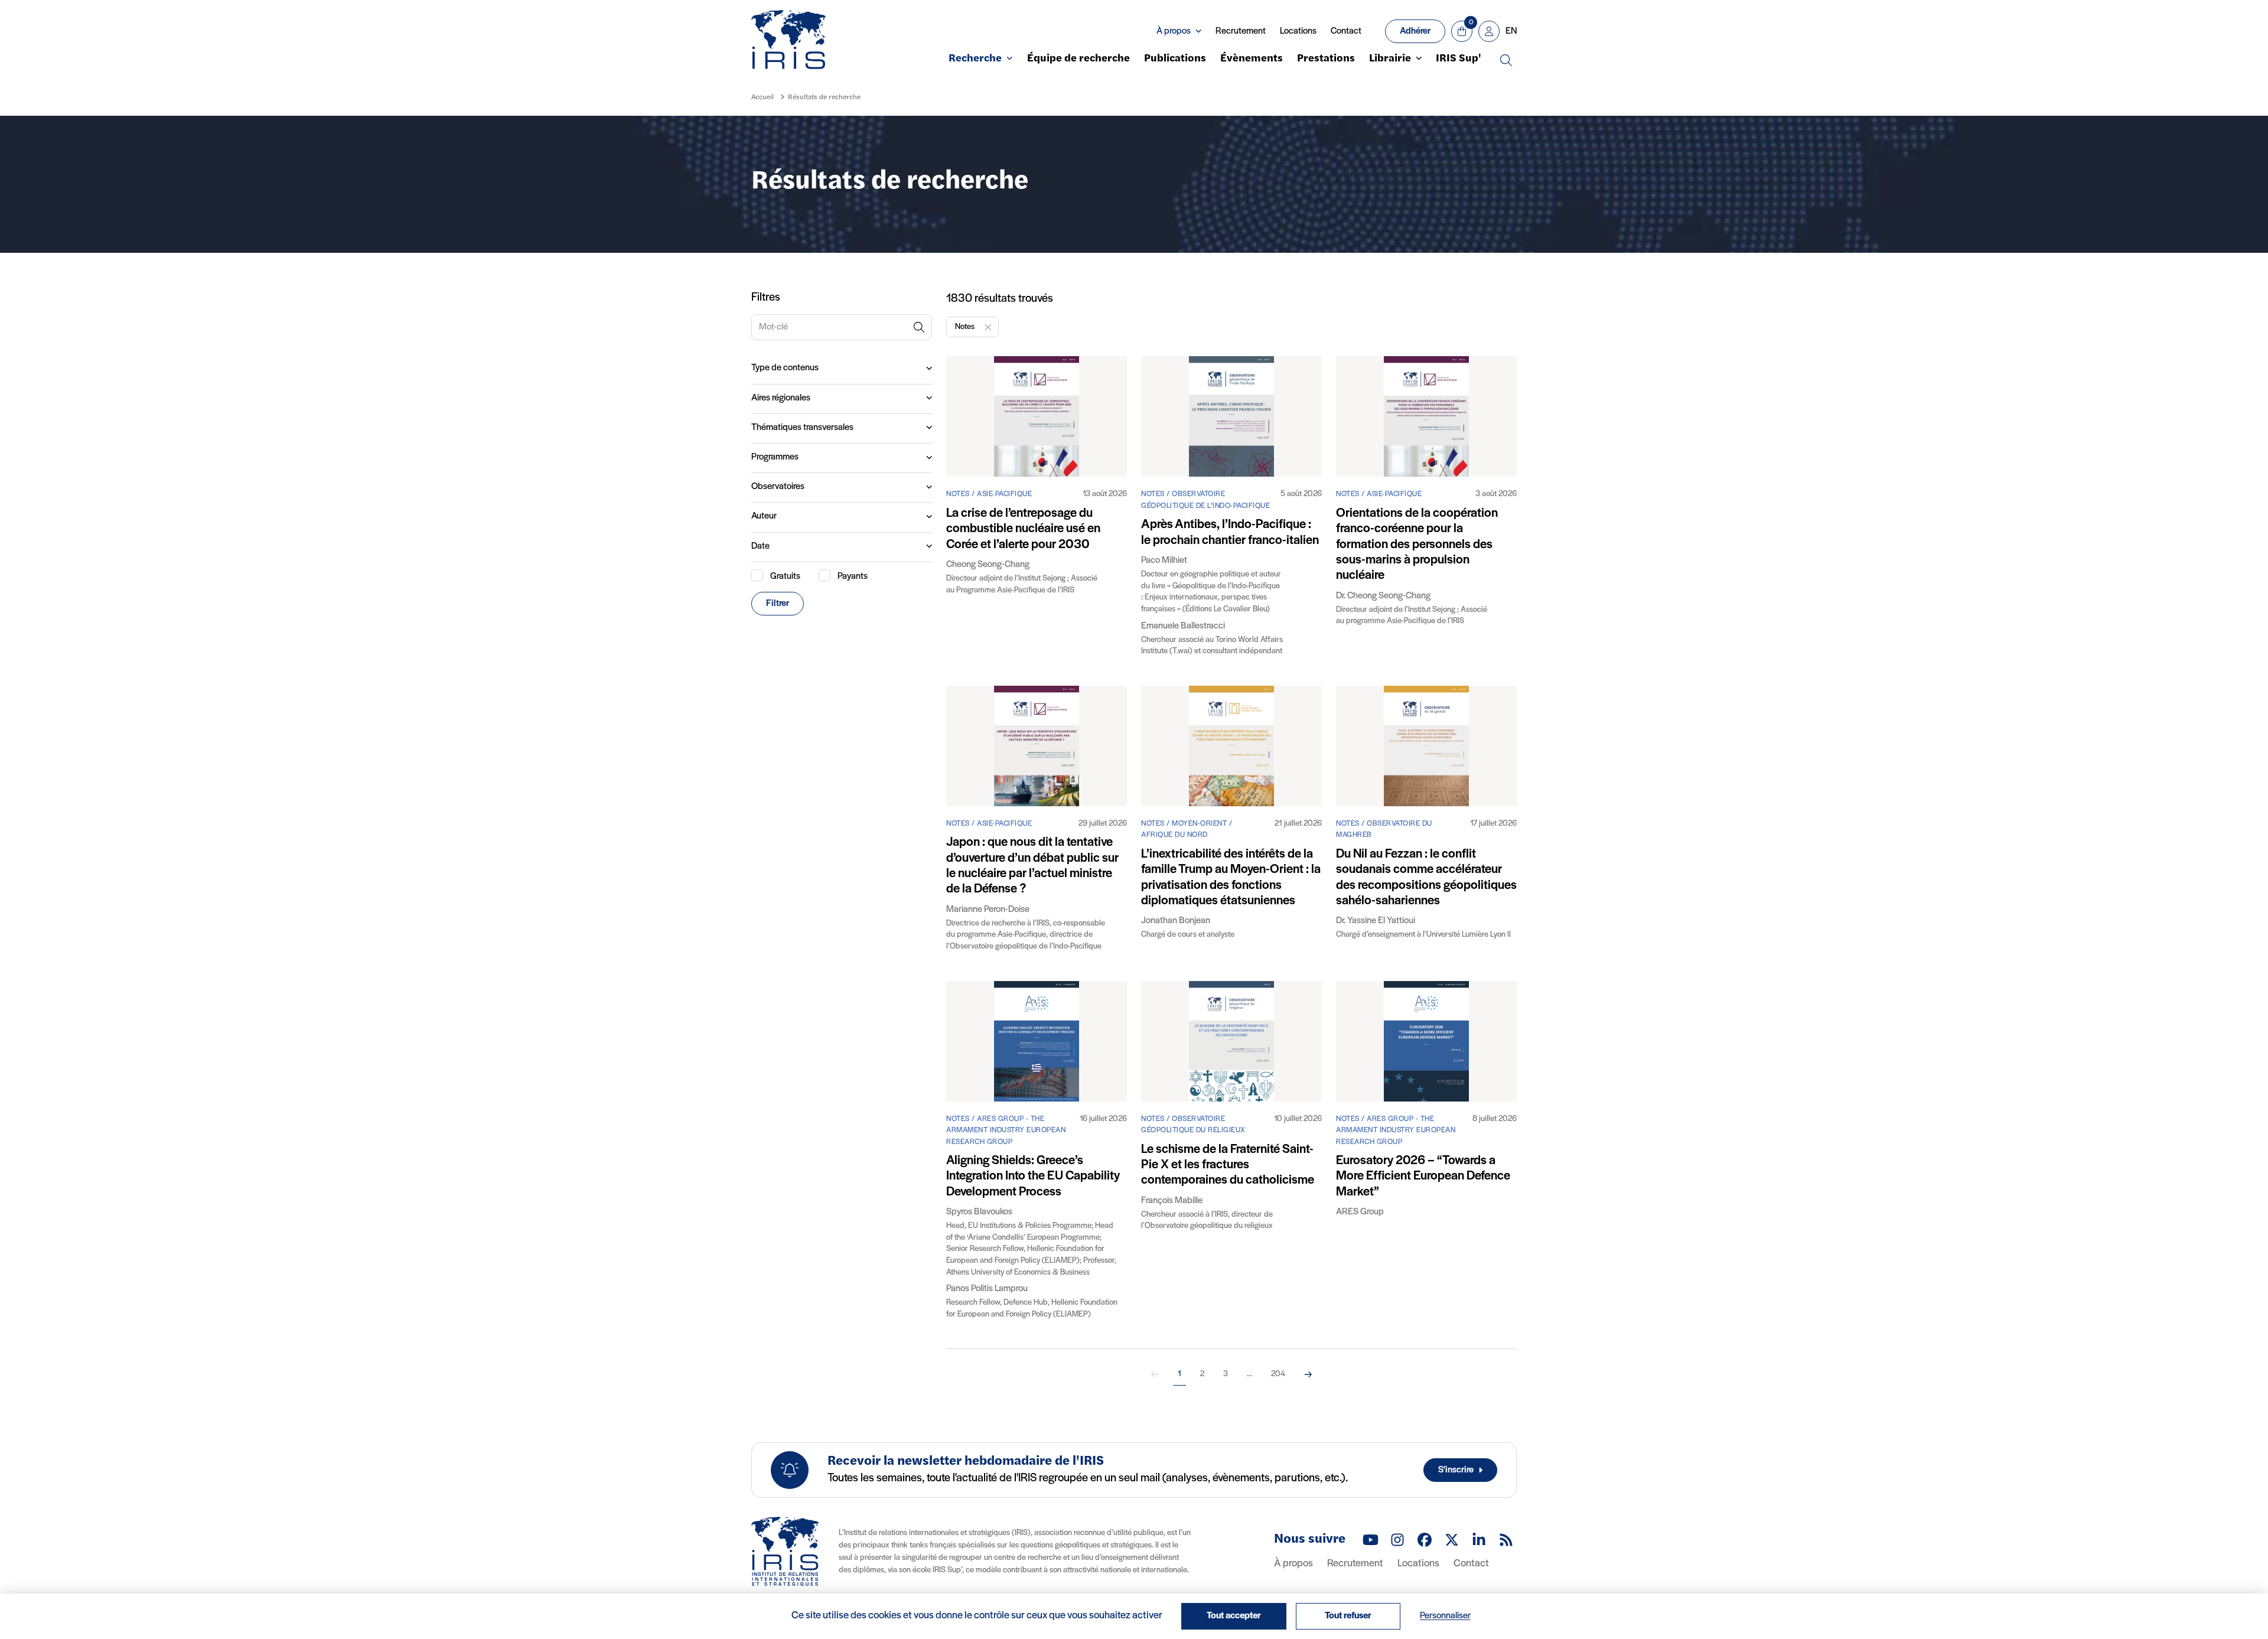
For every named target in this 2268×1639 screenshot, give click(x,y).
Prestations (1326, 59)
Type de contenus (785, 368)
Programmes (775, 457)
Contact (1346, 31)
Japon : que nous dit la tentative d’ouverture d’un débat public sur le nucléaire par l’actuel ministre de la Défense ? (1032, 866)
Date (760, 546)
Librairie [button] (1390, 59)
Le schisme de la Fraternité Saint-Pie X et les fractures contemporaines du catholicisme (1228, 1165)
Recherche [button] (975, 59)
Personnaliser (1445, 1616)
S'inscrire (1456, 1470)
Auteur (764, 516)
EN (1511, 31)
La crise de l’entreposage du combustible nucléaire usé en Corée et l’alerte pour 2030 (1023, 529)
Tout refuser (1348, 1616)
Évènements (1252, 59)
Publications (1175, 59)
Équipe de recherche (1078, 59)
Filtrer (778, 604)
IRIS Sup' (1459, 59)
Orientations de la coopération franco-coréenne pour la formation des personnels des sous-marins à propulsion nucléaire (1417, 545)
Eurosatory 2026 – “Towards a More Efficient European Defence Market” (1423, 1177)
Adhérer (1415, 31)
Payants (853, 576)
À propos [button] (1174, 31)
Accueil (762, 97)
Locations (1298, 31)
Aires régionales (781, 398)
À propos (1293, 1564)
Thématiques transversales (802, 428)
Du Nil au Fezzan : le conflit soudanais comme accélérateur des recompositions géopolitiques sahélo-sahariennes (1426, 878)
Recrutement (1241, 31)
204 (1278, 1374)
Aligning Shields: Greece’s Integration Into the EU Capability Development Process (1033, 1177)
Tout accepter (1234, 1616)
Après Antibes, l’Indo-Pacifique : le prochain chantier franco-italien (1230, 532)
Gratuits (785, 576)
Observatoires (778, 487)
